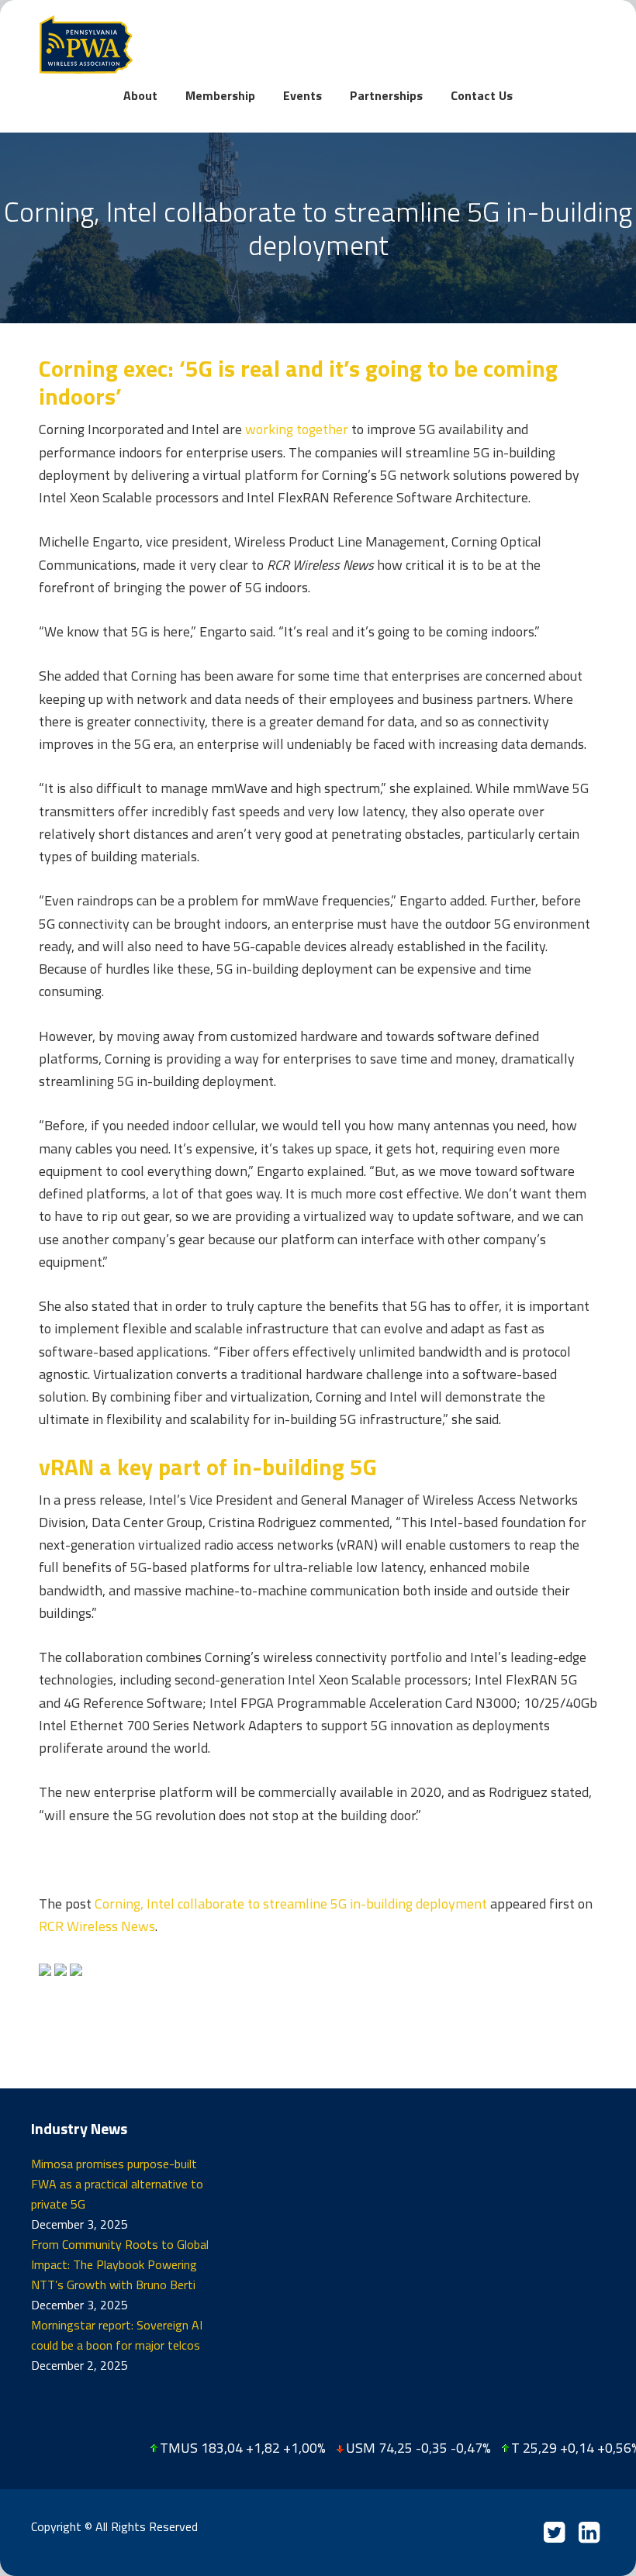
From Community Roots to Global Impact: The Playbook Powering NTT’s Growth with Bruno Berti (120, 2264)
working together (297, 429)
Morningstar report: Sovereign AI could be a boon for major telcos (117, 2335)
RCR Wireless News (97, 1926)
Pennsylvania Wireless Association (318, 45)
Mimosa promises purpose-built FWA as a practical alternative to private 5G (117, 2184)
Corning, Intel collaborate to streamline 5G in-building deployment (291, 1904)
